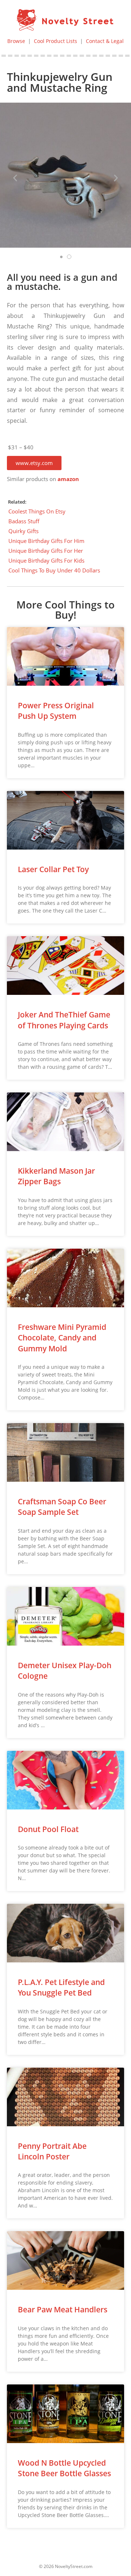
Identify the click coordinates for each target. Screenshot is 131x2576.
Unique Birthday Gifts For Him (46, 541)
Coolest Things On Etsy (37, 511)
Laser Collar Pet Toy (53, 869)
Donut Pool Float (48, 1829)
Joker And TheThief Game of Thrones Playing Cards (64, 1020)
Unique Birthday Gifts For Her (46, 551)
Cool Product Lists (55, 41)
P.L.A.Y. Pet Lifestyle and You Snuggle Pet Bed (61, 1987)
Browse (16, 41)
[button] (34, 463)
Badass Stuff (24, 521)
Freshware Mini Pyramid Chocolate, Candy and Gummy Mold (62, 1338)
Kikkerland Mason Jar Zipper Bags (56, 1176)
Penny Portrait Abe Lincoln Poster (52, 2151)
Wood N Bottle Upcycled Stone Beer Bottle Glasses (64, 2468)
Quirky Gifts (23, 531)
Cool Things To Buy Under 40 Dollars (54, 570)
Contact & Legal (105, 41)
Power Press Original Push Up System (56, 711)
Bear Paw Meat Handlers (63, 2309)
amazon (68, 479)
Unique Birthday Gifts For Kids (46, 560)
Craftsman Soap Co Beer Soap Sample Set (62, 1507)
